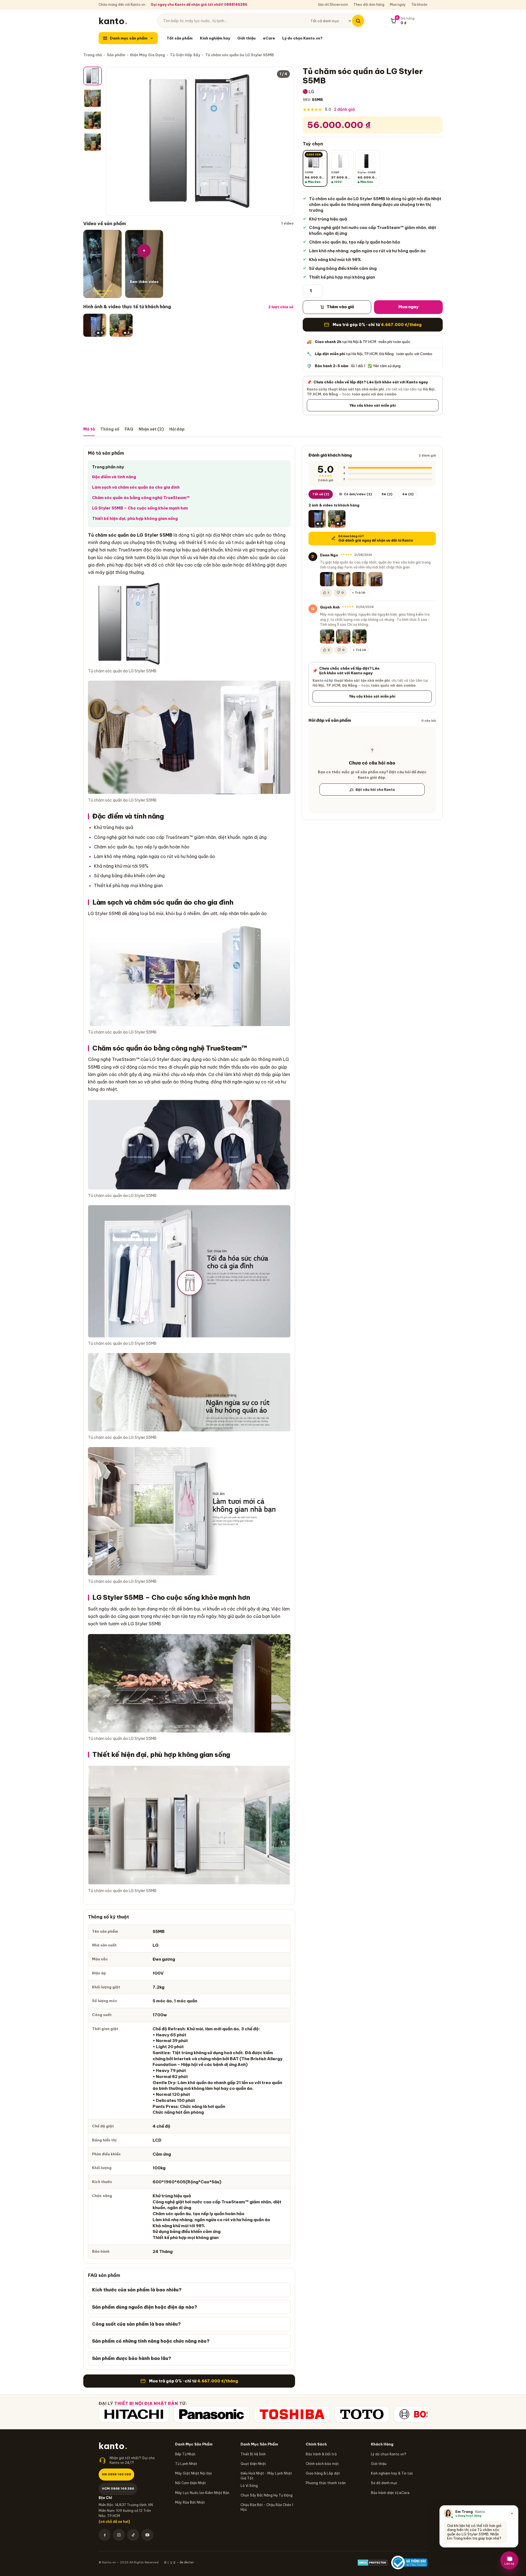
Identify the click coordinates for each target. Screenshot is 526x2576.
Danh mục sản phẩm (129, 38)
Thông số (110, 429)
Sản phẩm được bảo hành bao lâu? (132, 2358)
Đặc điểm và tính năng (114, 477)
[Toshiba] (292, 2414)
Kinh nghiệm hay (215, 38)
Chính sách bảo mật (322, 2464)
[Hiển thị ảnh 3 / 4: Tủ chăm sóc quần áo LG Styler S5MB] (93, 120)
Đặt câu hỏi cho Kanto (375, 789)
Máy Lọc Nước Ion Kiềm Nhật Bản (202, 2493)
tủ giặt (197, 535)
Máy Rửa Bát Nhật (190, 2502)
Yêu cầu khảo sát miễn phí (373, 405)
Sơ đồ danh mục (384, 2483)
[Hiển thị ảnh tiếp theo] (285, 141)
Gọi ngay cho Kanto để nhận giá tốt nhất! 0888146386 (199, 5)
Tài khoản (419, 5)
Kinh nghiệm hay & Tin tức (392, 2473)
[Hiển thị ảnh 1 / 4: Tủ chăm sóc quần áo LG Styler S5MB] (93, 76)
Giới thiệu (246, 38)
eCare (269, 38)
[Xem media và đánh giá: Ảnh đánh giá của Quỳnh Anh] (327, 636)
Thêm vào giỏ (340, 307)
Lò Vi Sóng (249, 2486)
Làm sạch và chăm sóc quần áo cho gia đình (136, 487)
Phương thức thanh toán (326, 2483)
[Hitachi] (134, 2414)
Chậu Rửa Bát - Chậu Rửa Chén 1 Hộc (267, 2507)
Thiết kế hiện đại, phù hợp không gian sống (135, 519)
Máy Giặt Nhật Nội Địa (193, 2473)
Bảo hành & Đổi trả (321, 2454)
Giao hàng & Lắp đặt (323, 2473)
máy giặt (105, 572)
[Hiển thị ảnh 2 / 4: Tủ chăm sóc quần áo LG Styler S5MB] (93, 98)
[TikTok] (133, 2535)
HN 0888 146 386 (116, 2474)
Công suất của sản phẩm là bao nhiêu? (136, 2324)
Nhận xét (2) (151, 429)
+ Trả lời (359, 593)
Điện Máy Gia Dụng (148, 55)
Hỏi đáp (177, 429)
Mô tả (89, 429)
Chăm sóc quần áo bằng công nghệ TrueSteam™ (141, 498)
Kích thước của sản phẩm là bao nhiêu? (137, 2290)
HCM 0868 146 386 (118, 2488)
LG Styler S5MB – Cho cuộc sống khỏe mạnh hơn (140, 508)
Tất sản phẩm (180, 38)
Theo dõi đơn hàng (369, 5)
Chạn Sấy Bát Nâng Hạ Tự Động (267, 2495)
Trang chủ (93, 55)
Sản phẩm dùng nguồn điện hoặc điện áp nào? (145, 2307)
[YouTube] (147, 2535)
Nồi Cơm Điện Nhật (191, 2483)
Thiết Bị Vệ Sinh (253, 2454)
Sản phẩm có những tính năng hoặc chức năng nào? (151, 2341)
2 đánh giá (344, 109)
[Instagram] (119, 2535)
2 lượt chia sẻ (281, 307)
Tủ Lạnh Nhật (186, 2464)
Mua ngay (398, 5)
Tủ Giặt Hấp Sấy (185, 55)
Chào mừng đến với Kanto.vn (122, 5)
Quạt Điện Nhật (253, 2464)
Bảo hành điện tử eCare (390, 2493)
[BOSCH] (421, 2414)
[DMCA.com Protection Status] (373, 2563)
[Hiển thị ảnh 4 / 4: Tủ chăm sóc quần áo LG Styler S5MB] (93, 142)
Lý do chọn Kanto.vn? (302, 38)
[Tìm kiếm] (358, 21)
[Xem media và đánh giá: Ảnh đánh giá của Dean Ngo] (327, 579)
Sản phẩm (116, 55)
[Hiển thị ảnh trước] (115, 141)
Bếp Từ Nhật (185, 2454)
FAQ (129, 429)
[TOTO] (362, 2414)
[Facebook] (105, 2535)
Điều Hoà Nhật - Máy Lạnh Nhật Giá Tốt (266, 2476)
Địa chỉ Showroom (333, 5)
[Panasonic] (211, 2414)
